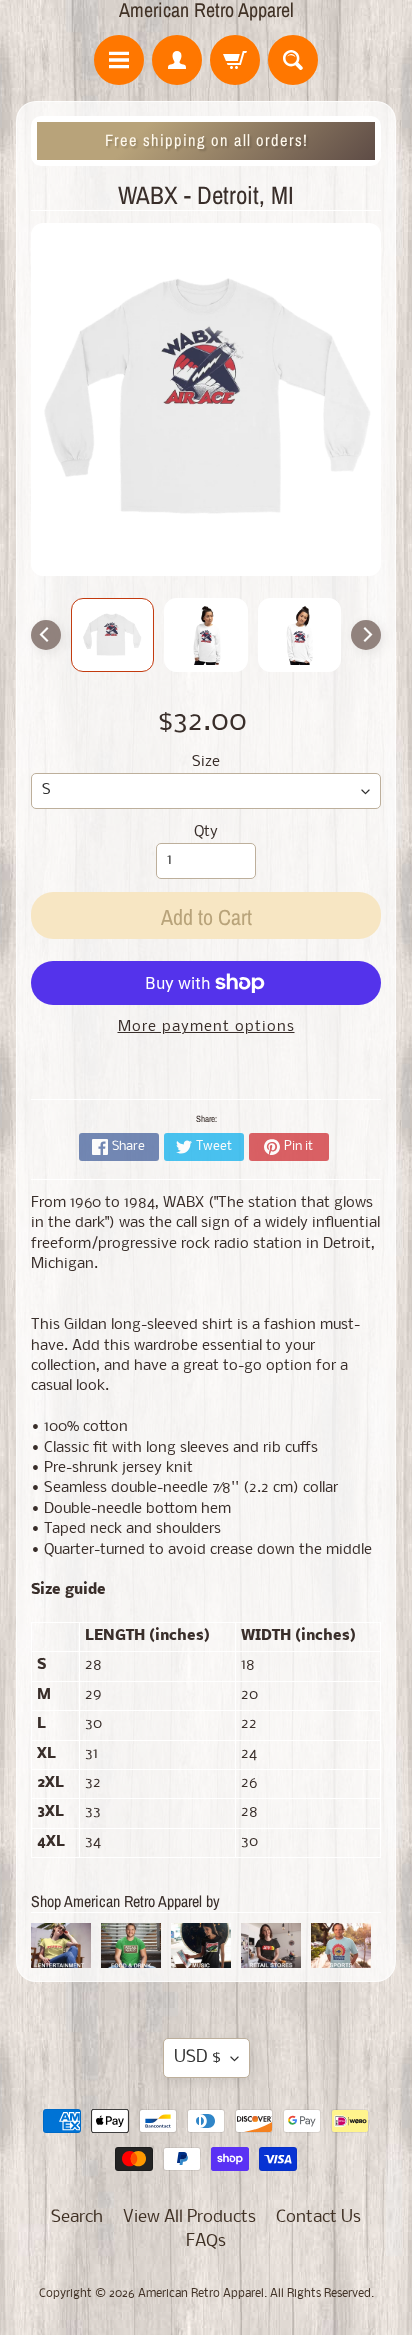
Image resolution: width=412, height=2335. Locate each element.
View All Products (189, 2217)
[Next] (366, 635)
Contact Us (318, 2217)
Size (206, 762)
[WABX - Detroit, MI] (113, 635)
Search (77, 2217)
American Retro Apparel (206, 10)
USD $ (197, 2057)
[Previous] (46, 635)
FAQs (206, 2241)
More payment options (206, 1027)
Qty (206, 832)
